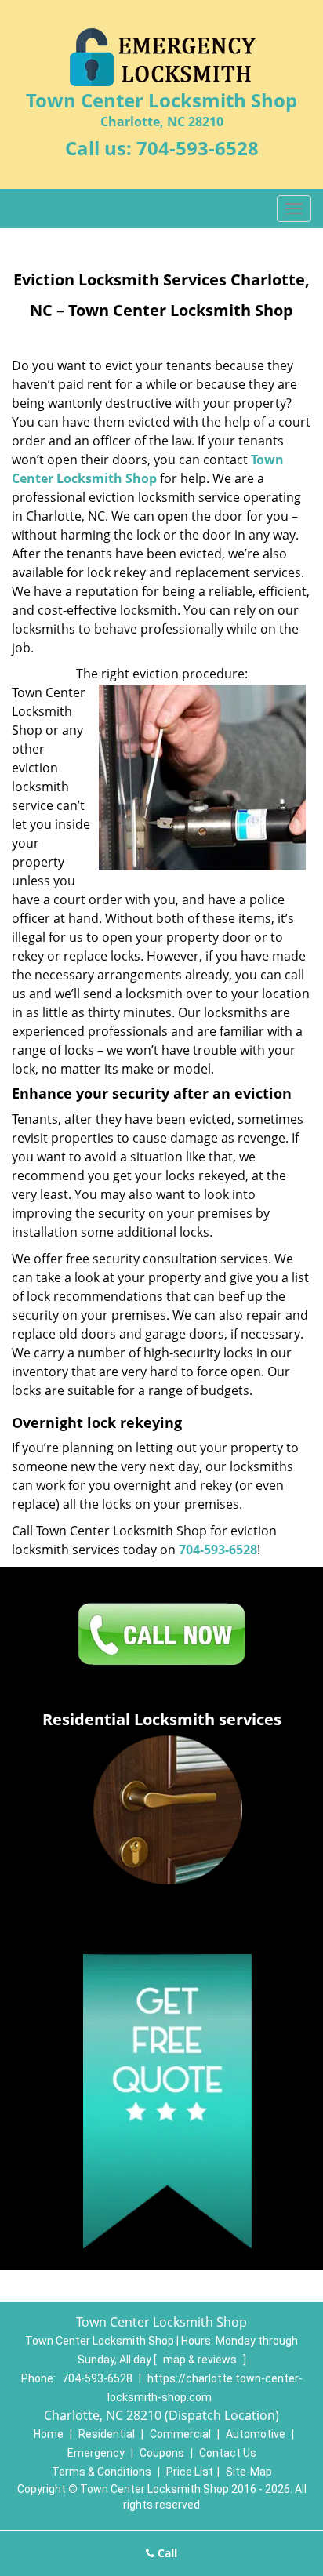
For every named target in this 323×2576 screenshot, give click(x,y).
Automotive (256, 2434)
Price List (190, 2472)
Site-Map (249, 2472)
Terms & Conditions (102, 2472)
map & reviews (201, 2360)
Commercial (180, 2434)
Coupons (162, 2453)
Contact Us (228, 2453)
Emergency (96, 2453)
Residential (107, 2434)
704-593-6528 (198, 148)
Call (166, 2553)
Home (49, 2434)
